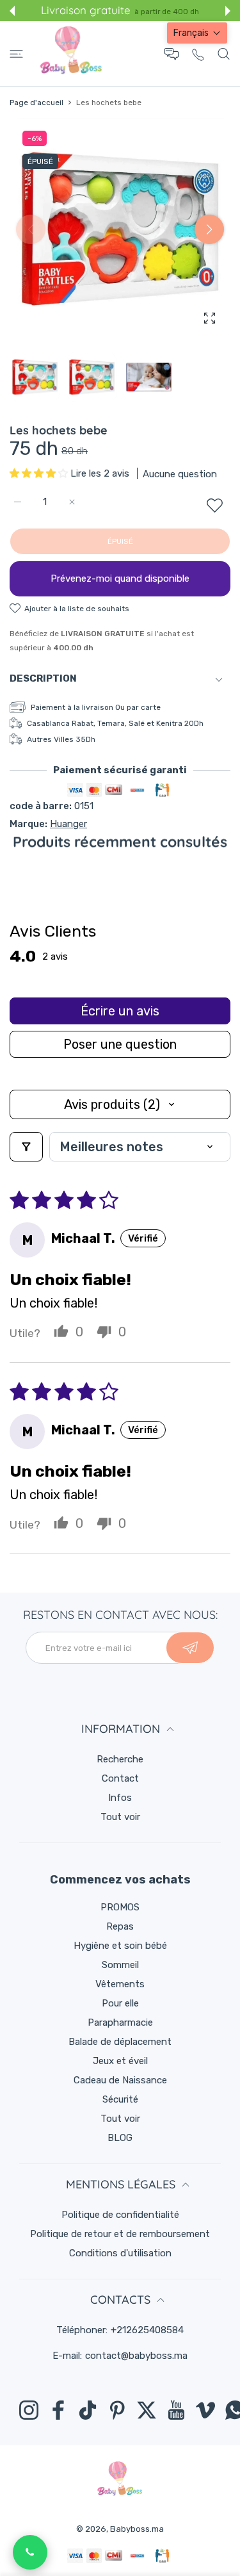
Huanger (68, 824)
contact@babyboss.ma (136, 2356)
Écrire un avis (120, 1011)
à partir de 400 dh (167, 12)
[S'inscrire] (190, 1648)
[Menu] (16, 54)
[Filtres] (26, 1147)
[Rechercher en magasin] (224, 54)
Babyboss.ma (137, 2529)
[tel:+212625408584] (198, 54)
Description (43, 678)
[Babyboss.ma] (71, 54)
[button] (12, 11)
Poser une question (120, 1044)
